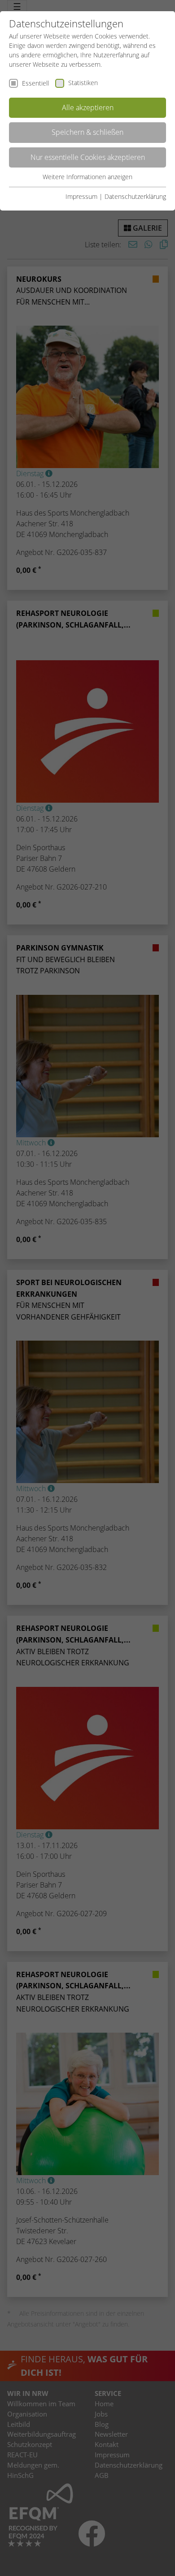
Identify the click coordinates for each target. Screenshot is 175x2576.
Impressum (81, 196)
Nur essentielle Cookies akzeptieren (88, 157)
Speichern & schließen (87, 132)
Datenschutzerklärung (135, 196)
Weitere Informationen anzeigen (87, 177)
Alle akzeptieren (88, 108)
